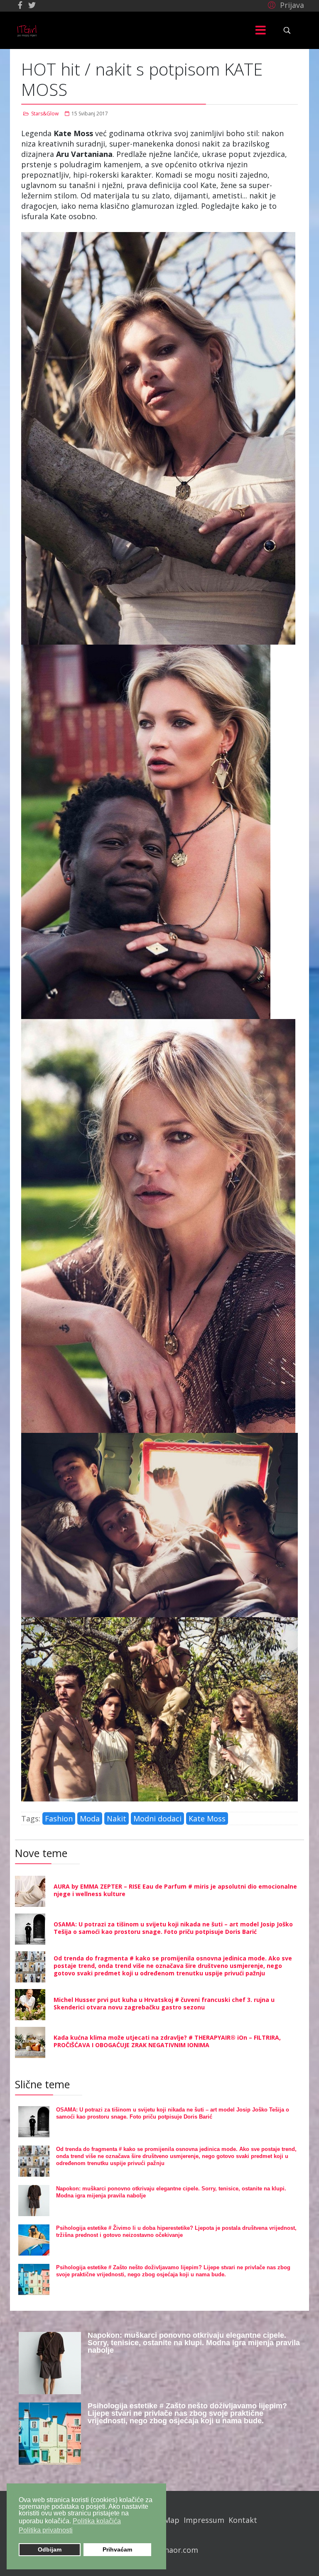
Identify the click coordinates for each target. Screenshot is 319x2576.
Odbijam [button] (50, 2549)
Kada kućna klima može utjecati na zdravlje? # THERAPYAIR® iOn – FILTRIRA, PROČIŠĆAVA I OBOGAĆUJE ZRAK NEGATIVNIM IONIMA (167, 2041)
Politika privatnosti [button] (46, 2530)
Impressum (204, 2520)
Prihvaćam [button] (117, 2549)
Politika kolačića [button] (97, 2521)
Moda (90, 1818)
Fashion (59, 1818)
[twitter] (32, 5)
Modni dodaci (157, 1818)
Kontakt (243, 2520)
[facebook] (20, 5)
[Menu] (260, 30)
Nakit (117, 1818)
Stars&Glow (45, 114)
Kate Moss (207, 1818)
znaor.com (179, 2550)
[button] (285, 5)
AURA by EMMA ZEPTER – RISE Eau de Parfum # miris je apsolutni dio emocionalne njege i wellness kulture (175, 1890)
